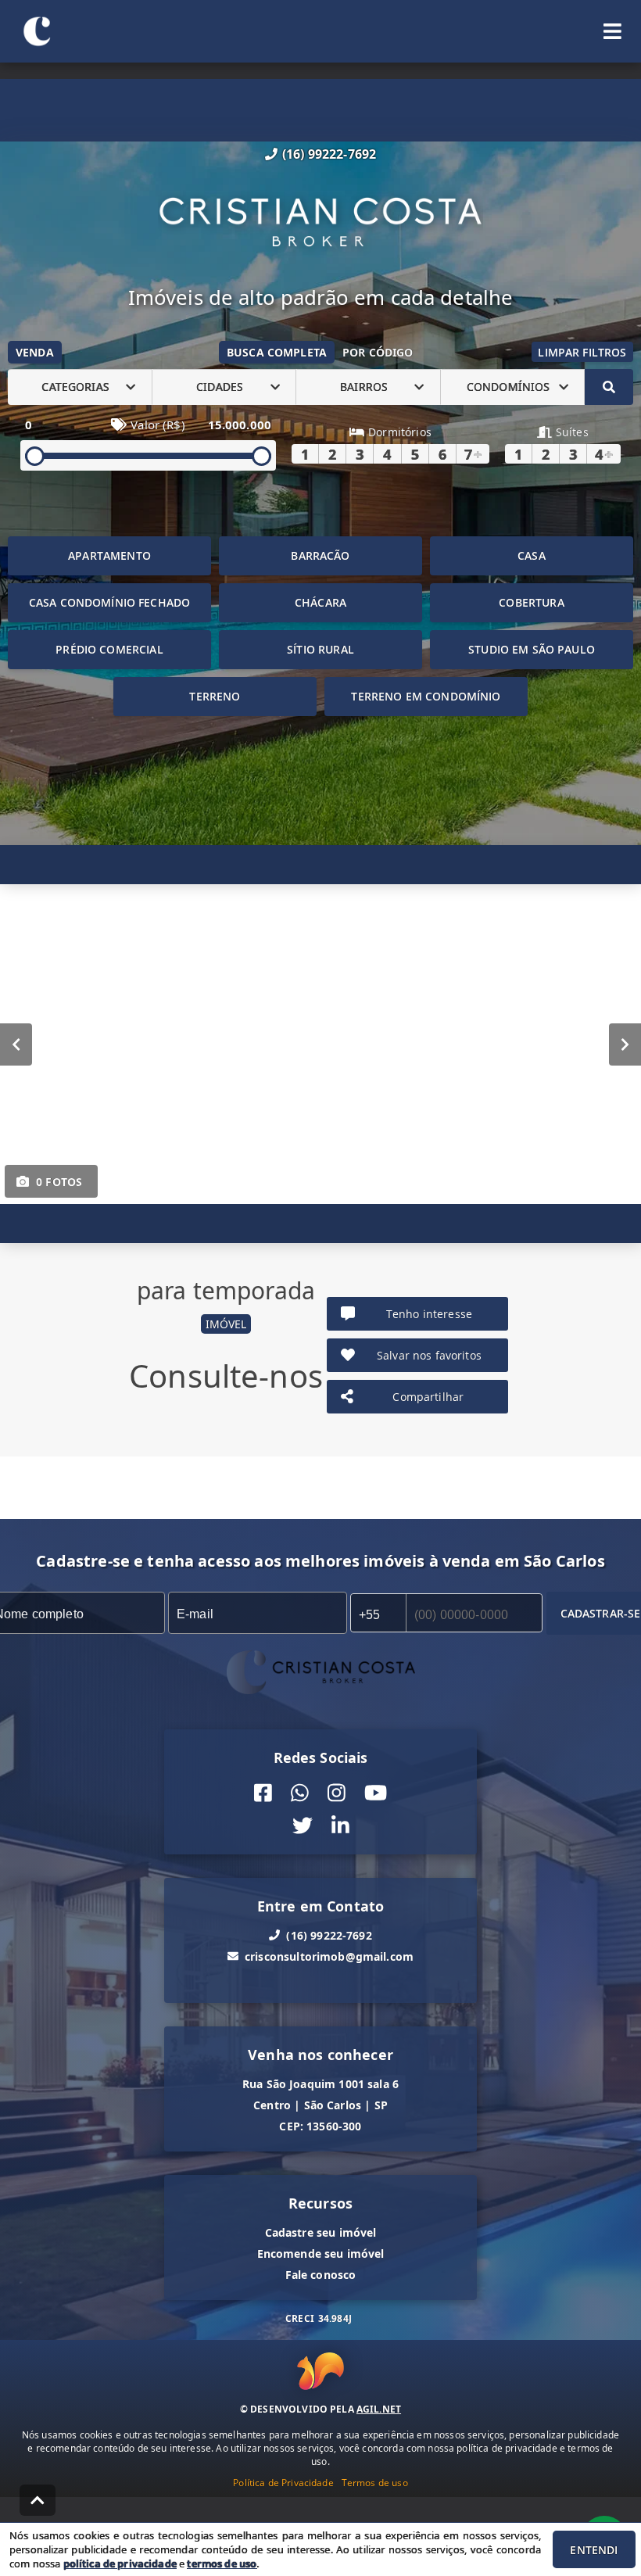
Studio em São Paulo (532, 649)
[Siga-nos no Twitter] (303, 1826)
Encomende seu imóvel (321, 2253)
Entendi (594, 2550)
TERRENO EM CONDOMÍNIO (426, 696)
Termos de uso (375, 2483)
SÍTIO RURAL (320, 649)
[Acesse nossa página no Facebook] (263, 1792)
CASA (532, 555)
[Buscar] (609, 387)
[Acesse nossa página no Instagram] (337, 1792)
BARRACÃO (320, 555)
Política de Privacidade (283, 2483)
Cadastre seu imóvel (321, 2232)
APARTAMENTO (109, 555)
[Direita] (625, 1044)
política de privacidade (120, 2563)
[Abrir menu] (612, 31)
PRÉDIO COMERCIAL (109, 649)
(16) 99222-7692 (329, 154)
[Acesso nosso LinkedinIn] (340, 1826)
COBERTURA (531, 602)
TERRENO (215, 696)
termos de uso (222, 2563)
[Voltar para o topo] (38, 2500)
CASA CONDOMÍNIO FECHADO (109, 602)
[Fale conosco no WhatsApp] (300, 1792)
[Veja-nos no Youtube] (376, 1792)
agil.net (379, 2409)
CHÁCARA (320, 602)
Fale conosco (321, 2274)
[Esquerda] (16, 1044)
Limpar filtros (582, 352)
